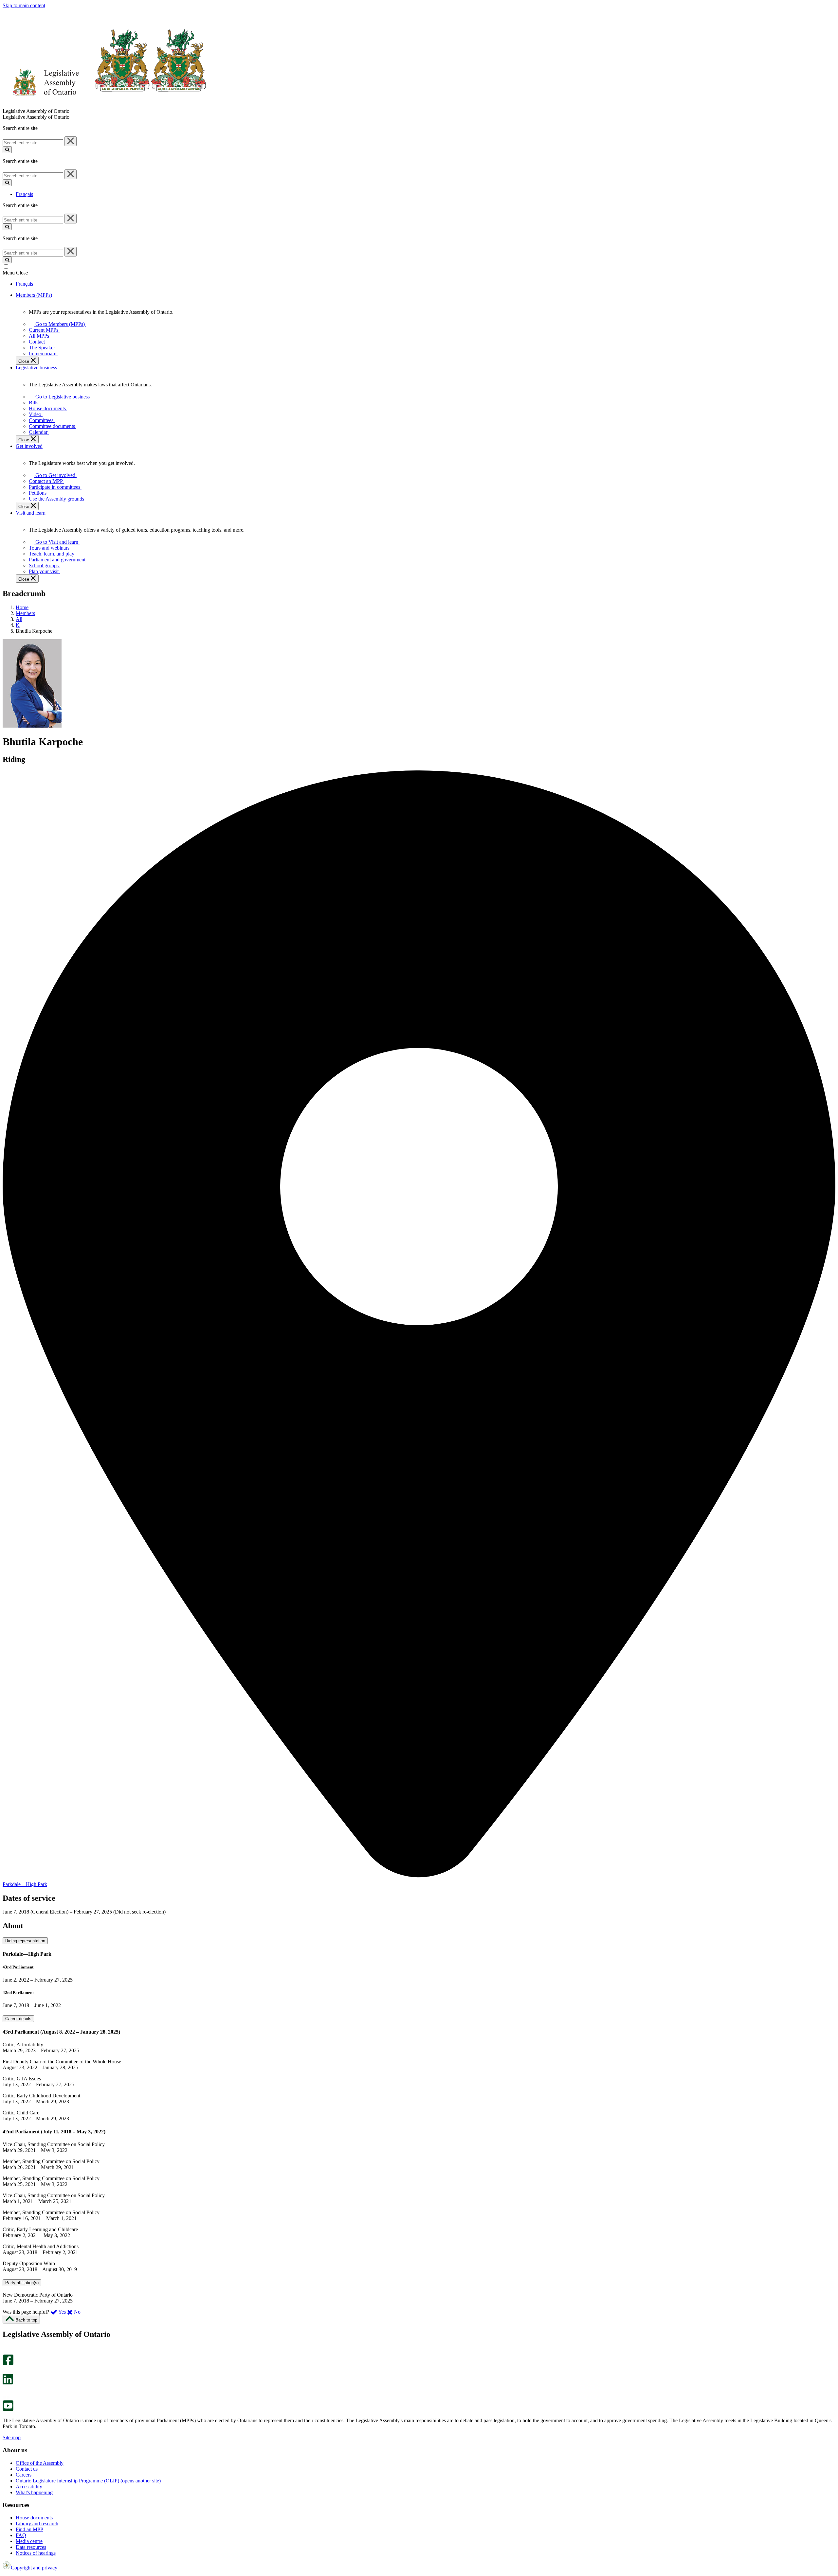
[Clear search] (71, 141)
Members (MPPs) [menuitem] (34, 295)
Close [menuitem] (24, 361)
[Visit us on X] (6, 2371)
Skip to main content (24, 5)
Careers (24, 2475)
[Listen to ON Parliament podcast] (6, 2391)
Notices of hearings (36, 2553)
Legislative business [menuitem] (36, 368)
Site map (12, 2437)
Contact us (27, 2469)
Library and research (37, 2523)
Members (25, 613)
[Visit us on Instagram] (6, 2351)
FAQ (21, 2535)
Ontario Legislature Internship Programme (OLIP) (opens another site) (88, 2481)
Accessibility (29, 2487)
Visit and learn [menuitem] (31, 513)
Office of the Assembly (40, 2463)
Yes (62, 2312)
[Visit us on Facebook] (8, 2364)
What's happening (34, 2492)
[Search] (7, 150)
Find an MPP (29, 2529)
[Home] (105, 105)
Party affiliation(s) (22, 2283)
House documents (34, 2518)
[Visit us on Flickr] (6, 2397)
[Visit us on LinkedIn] (8, 2383)
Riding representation (25, 1941)
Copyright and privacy (34, 2568)
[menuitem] (59, 324)
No (77, 2312)
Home (22, 607)
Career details (18, 2019)
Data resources (31, 2547)
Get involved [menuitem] (29, 446)
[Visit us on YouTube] (8, 2409)
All (19, 619)
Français (24, 194)
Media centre (29, 2541)
